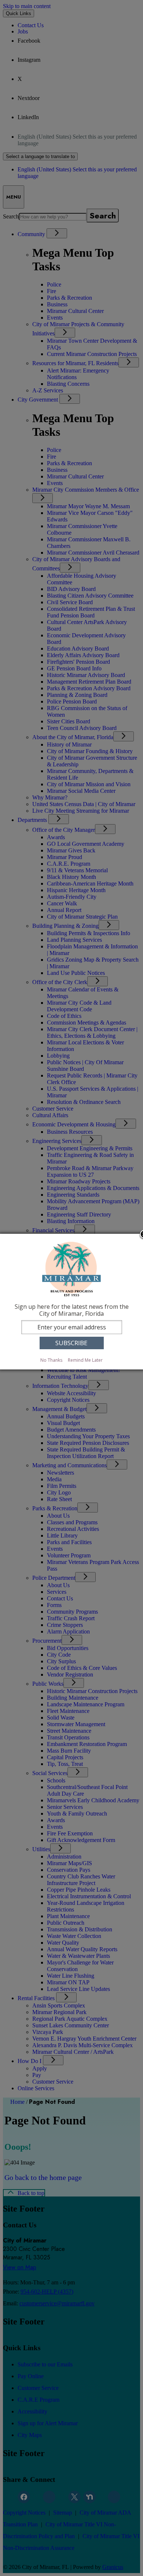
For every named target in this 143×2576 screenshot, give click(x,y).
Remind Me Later (85, 1360)
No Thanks (51, 1360)
